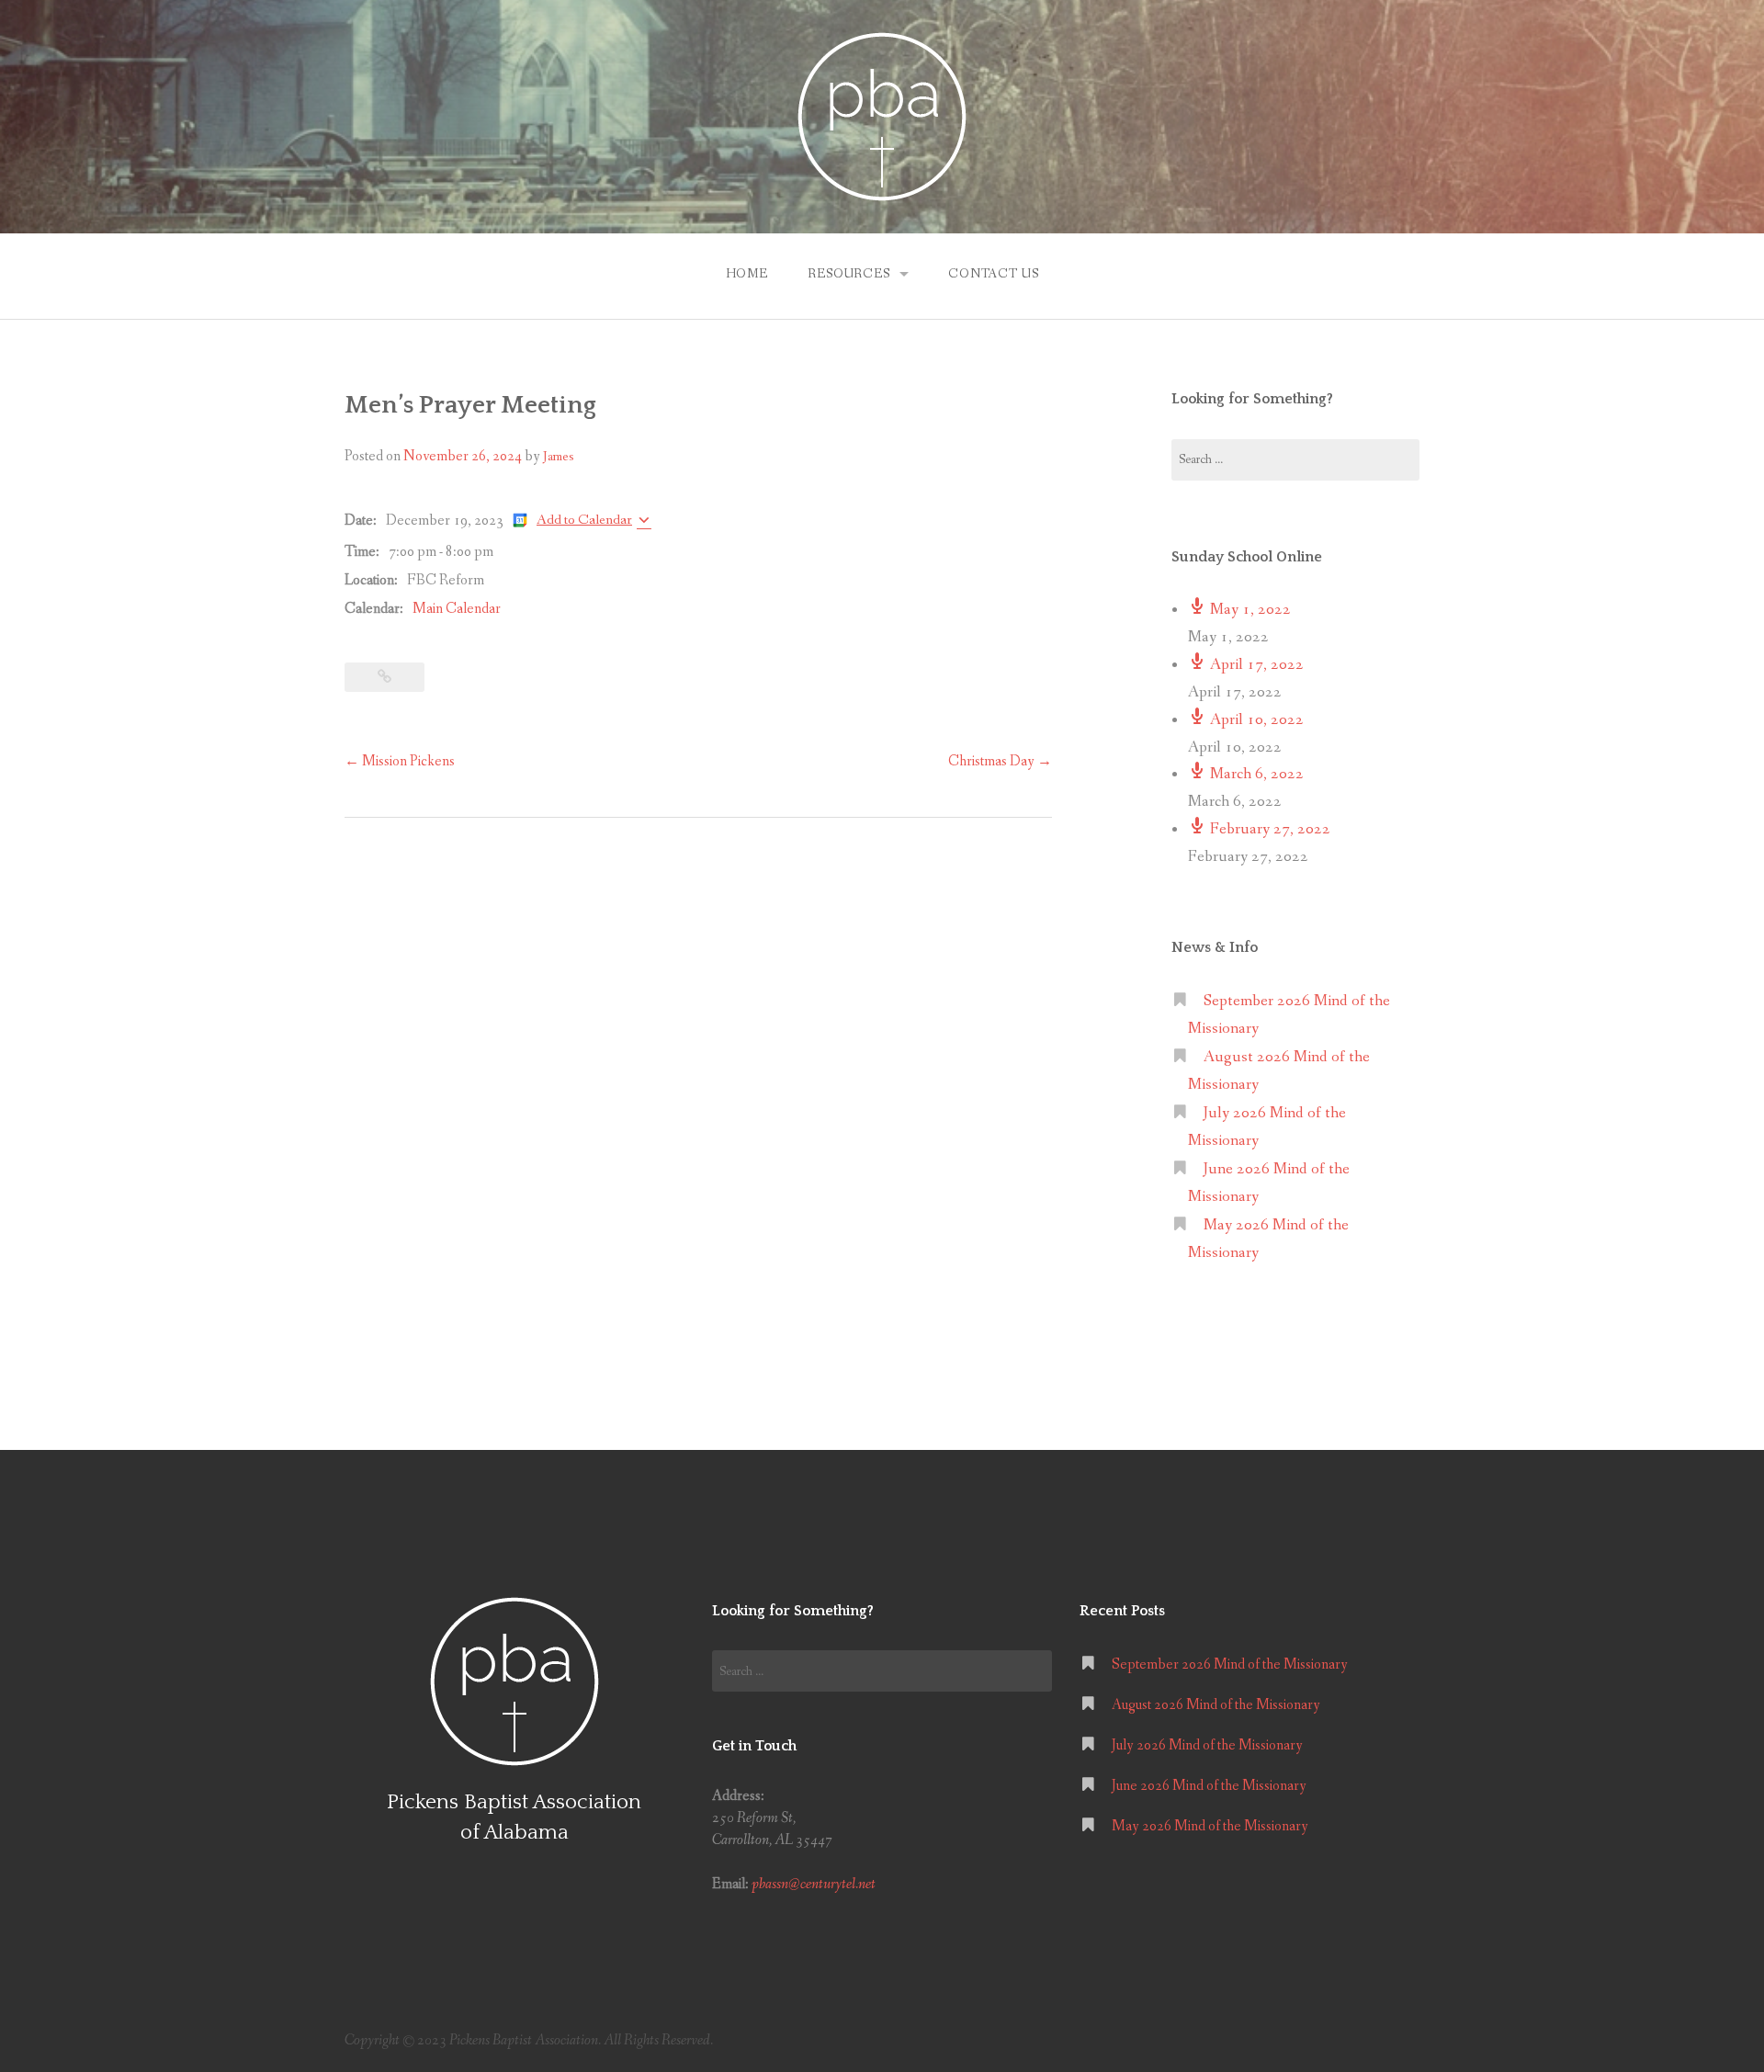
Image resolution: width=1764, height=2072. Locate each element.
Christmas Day (1000, 761)
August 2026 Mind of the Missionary (1216, 1705)
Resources (849, 274)
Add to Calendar (584, 520)
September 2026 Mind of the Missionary (1230, 1664)
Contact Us (993, 274)
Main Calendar (457, 609)
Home (747, 274)
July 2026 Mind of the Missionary (1207, 1745)
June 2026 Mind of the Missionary (1209, 1786)
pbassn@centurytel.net (814, 1884)
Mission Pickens (400, 761)
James (558, 457)
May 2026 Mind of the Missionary (1210, 1826)
